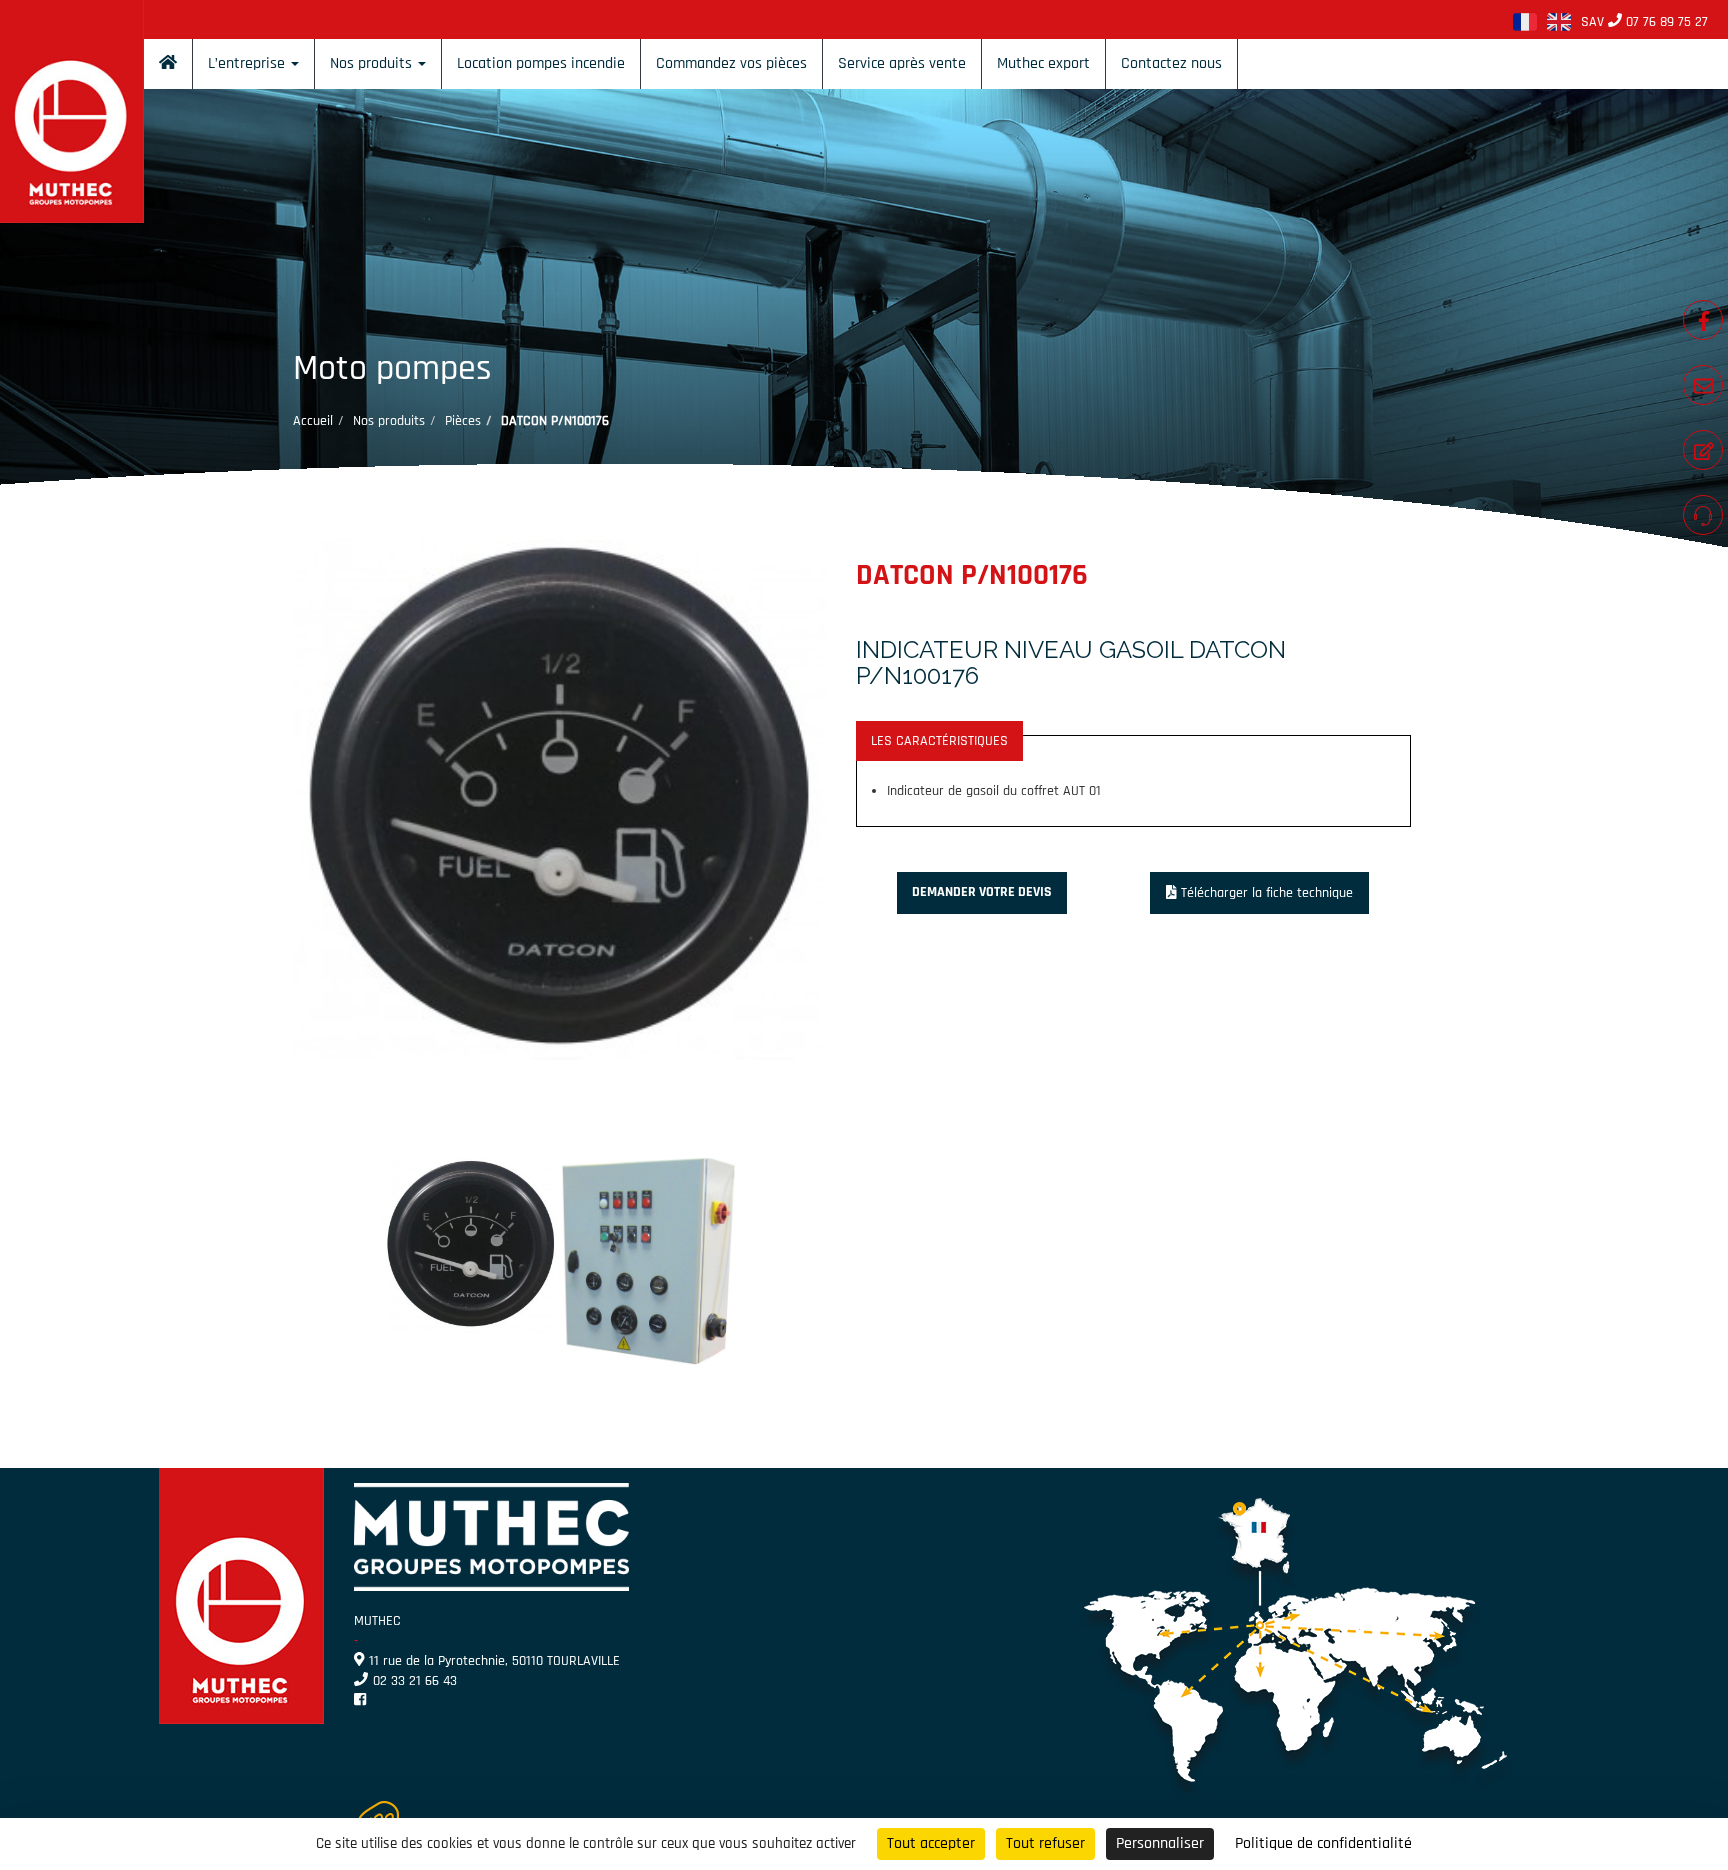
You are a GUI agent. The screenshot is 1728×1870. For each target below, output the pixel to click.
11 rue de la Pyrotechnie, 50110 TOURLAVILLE (494, 1661)
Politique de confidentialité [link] (1323, 1843)
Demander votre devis (982, 892)
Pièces (463, 421)
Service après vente (902, 63)
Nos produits (373, 63)
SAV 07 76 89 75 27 (1644, 22)
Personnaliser (1160, 1843)
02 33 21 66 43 (415, 1681)
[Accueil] (168, 64)
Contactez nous (1171, 63)
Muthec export (1043, 63)
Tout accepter (931, 1843)
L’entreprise (248, 63)
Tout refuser (1045, 1843)
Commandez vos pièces (731, 63)
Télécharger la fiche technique (1267, 893)
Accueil (313, 421)
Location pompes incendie (541, 63)
